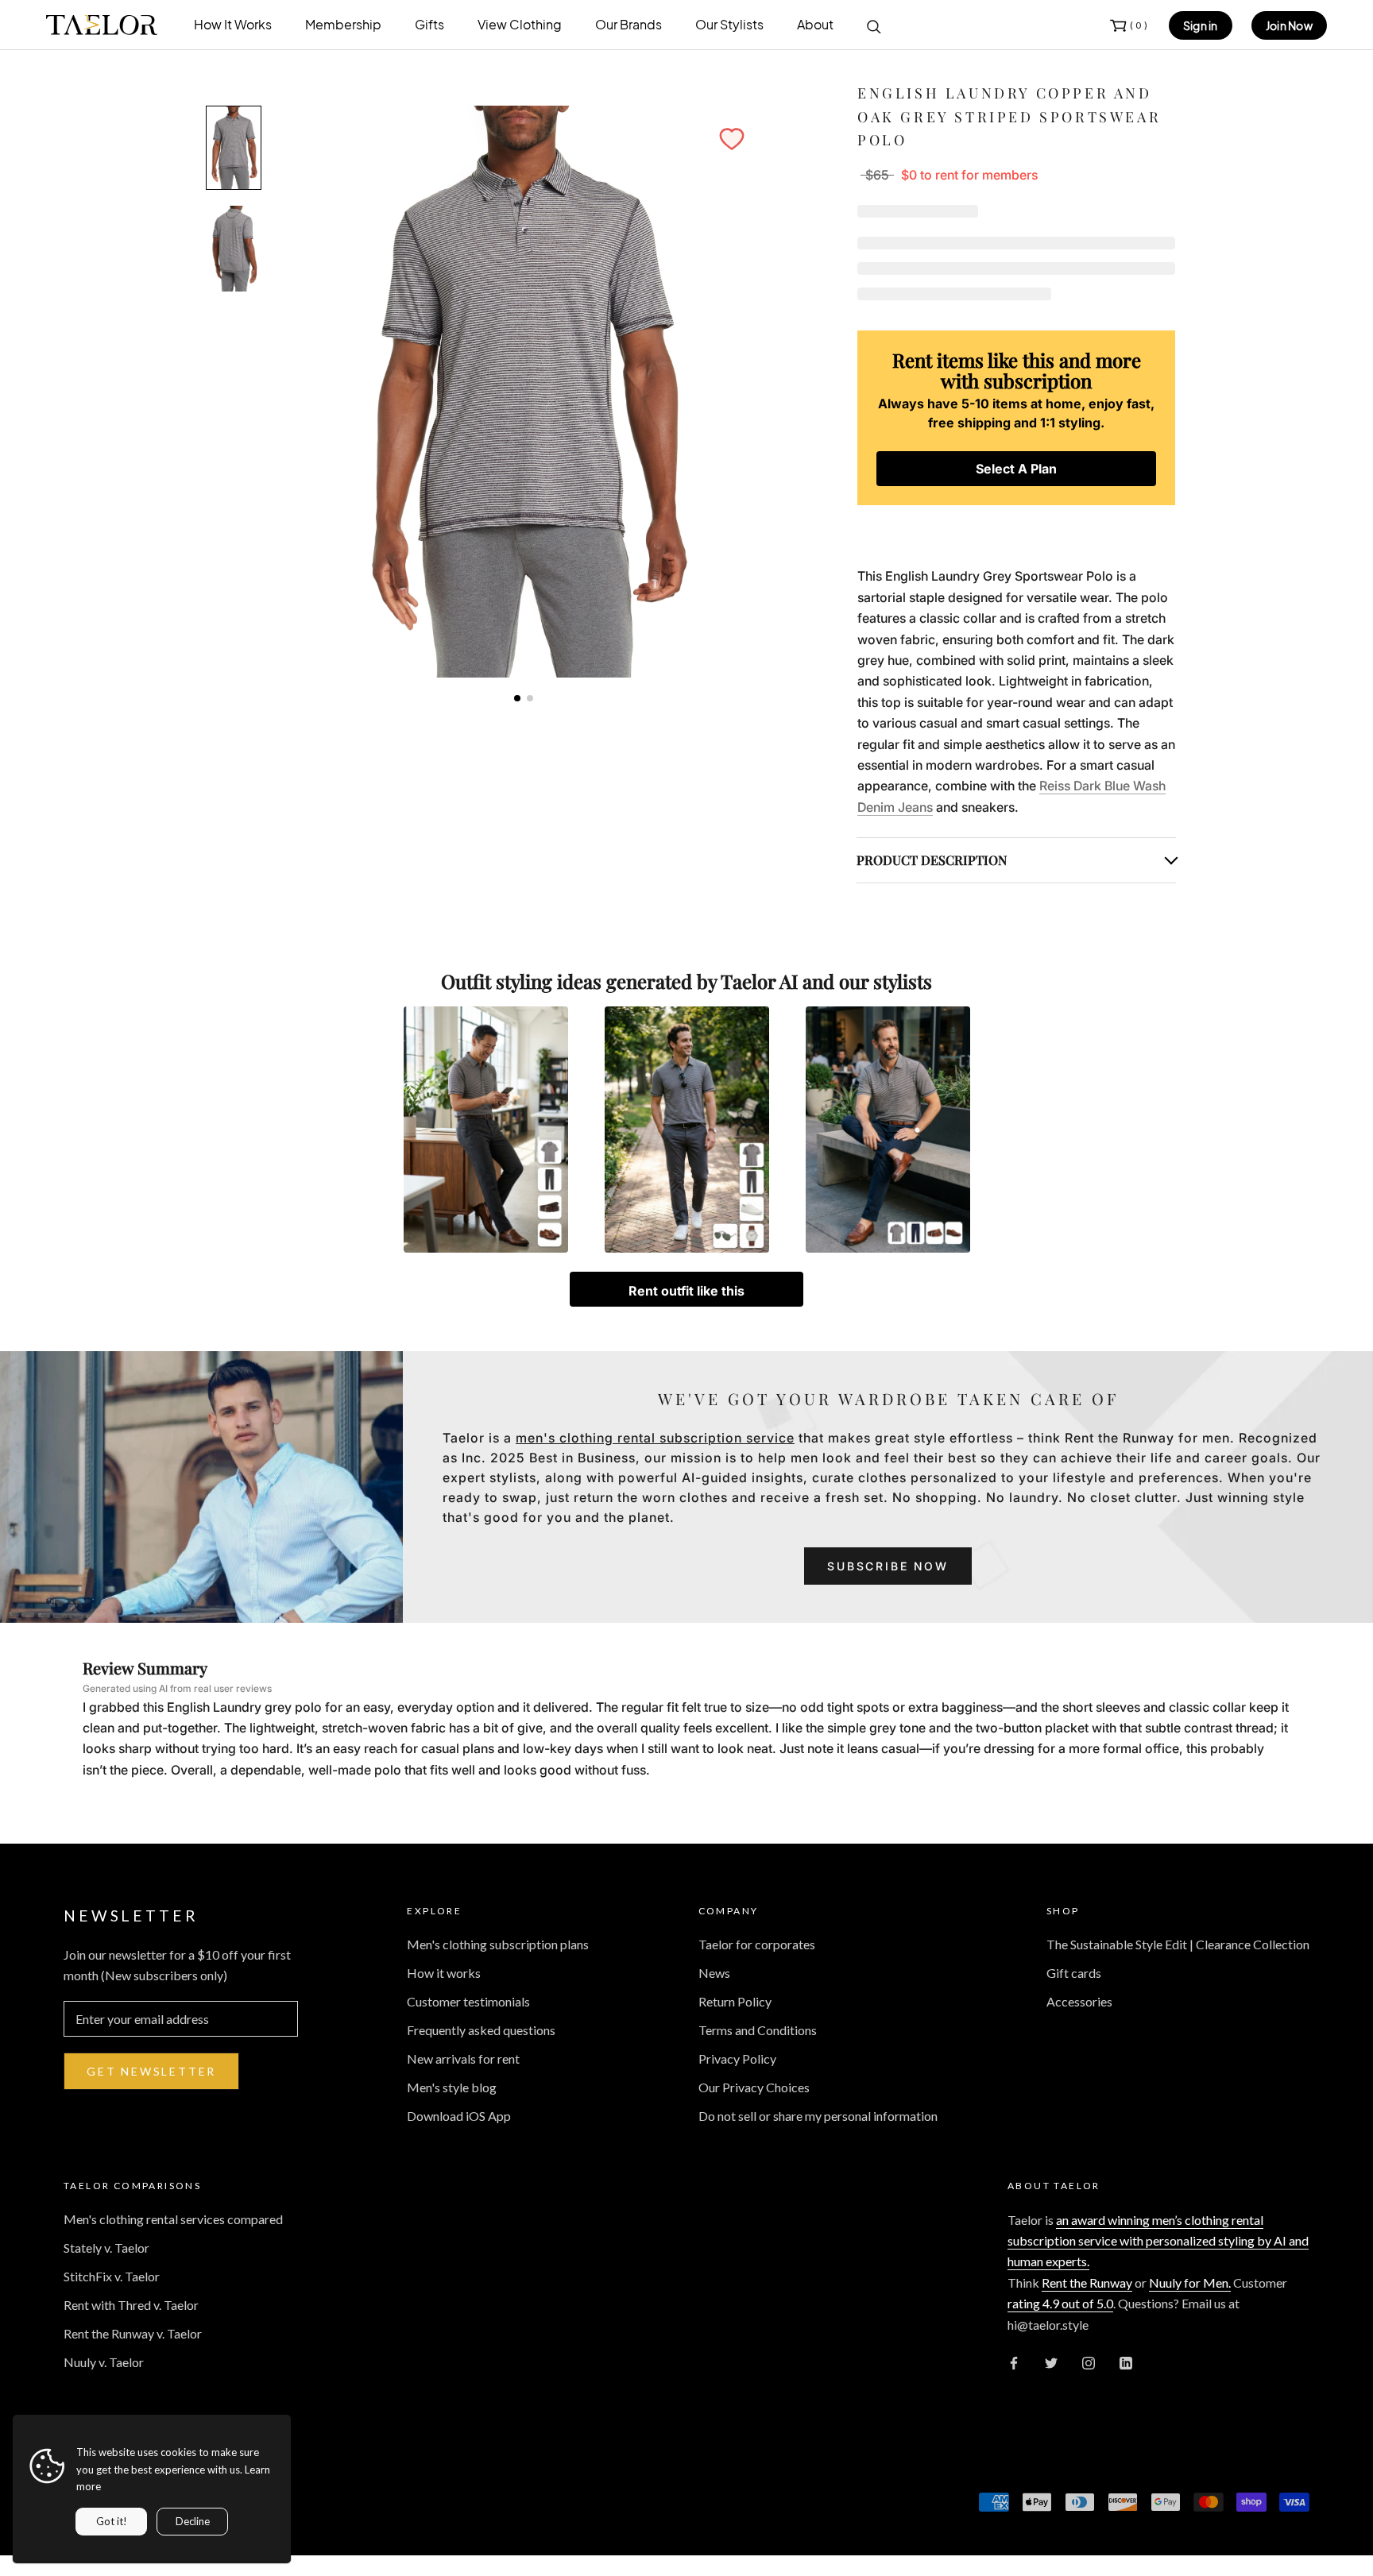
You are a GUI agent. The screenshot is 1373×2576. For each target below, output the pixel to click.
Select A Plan (1016, 469)
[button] (732, 139)
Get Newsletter (151, 2071)
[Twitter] (1051, 2362)
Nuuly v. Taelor (104, 2362)
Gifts (429, 24)
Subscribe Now (888, 1566)
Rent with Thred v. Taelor (131, 2305)
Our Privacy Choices (754, 2087)
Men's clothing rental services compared (173, 2219)
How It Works (233, 24)
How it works (444, 1973)
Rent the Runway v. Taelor (133, 2333)
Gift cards (1074, 1973)
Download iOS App (459, 2116)
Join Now (1289, 25)
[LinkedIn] (1126, 2362)
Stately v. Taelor (106, 2248)
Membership (343, 24)
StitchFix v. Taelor (112, 2276)
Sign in (1201, 25)
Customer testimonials (468, 2001)
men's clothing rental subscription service (655, 1438)
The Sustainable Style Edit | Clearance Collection (1178, 1944)
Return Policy (735, 2001)
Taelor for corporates (757, 1944)
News (714, 1973)
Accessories (1079, 2001)
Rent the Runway (1087, 2282)
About (815, 24)
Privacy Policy (737, 2058)
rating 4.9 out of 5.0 (1060, 2303)
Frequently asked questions (481, 2030)
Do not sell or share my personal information (818, 2116)
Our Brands (628, 24)
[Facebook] (1014, 2362)
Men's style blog (452, 2087)
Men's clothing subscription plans (498, 1944)
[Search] (874, 25)
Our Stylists (729, 24)
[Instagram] (1089, 2362)
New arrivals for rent (463, 2058)
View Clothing (520, 24)
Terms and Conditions (758, 2030)
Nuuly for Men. (1190, 2282)
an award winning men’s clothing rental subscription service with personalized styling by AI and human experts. (1158, 2241)
